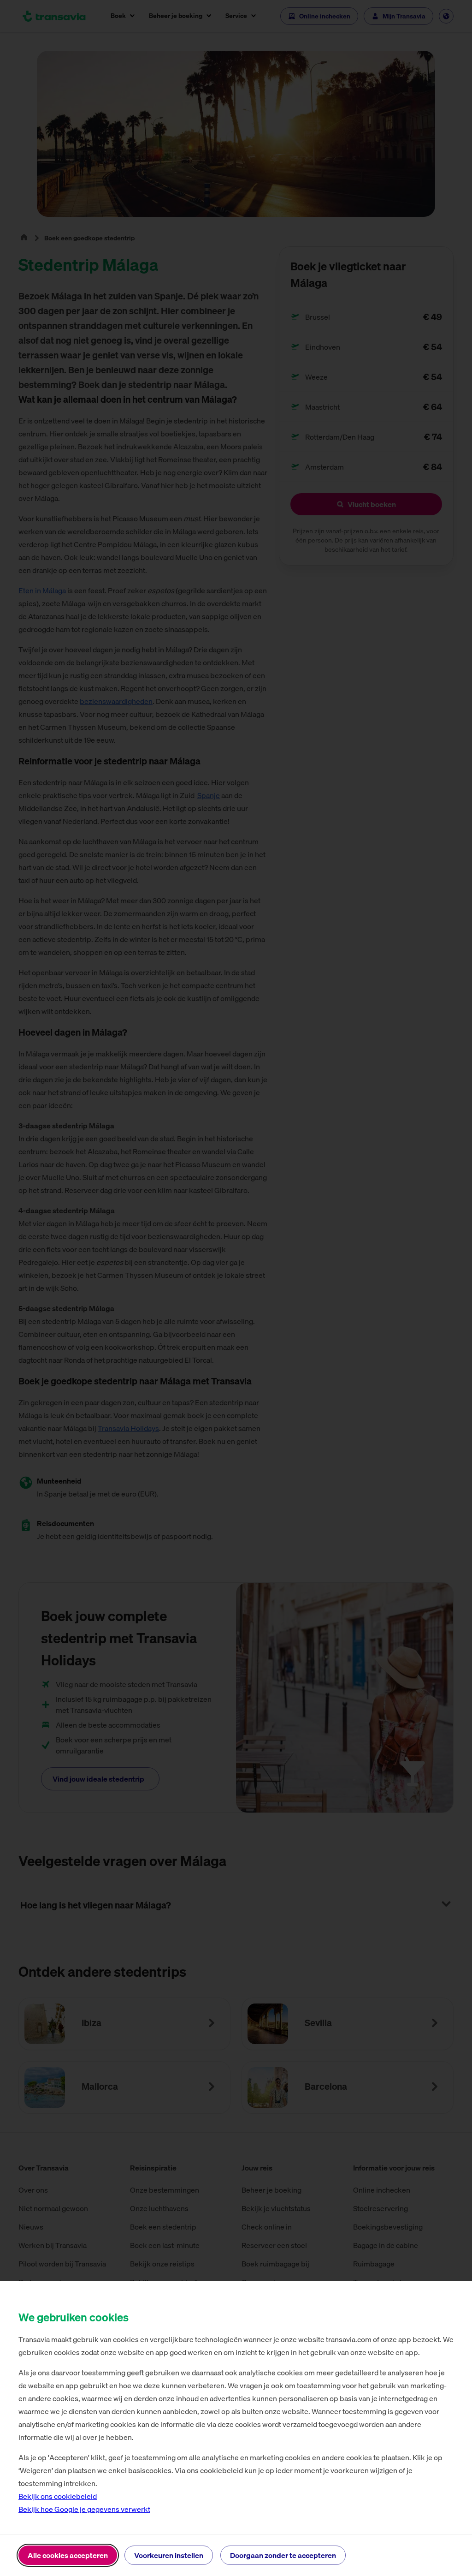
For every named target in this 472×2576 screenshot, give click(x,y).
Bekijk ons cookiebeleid (58, 2496)
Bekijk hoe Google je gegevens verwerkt (84, 2509)
